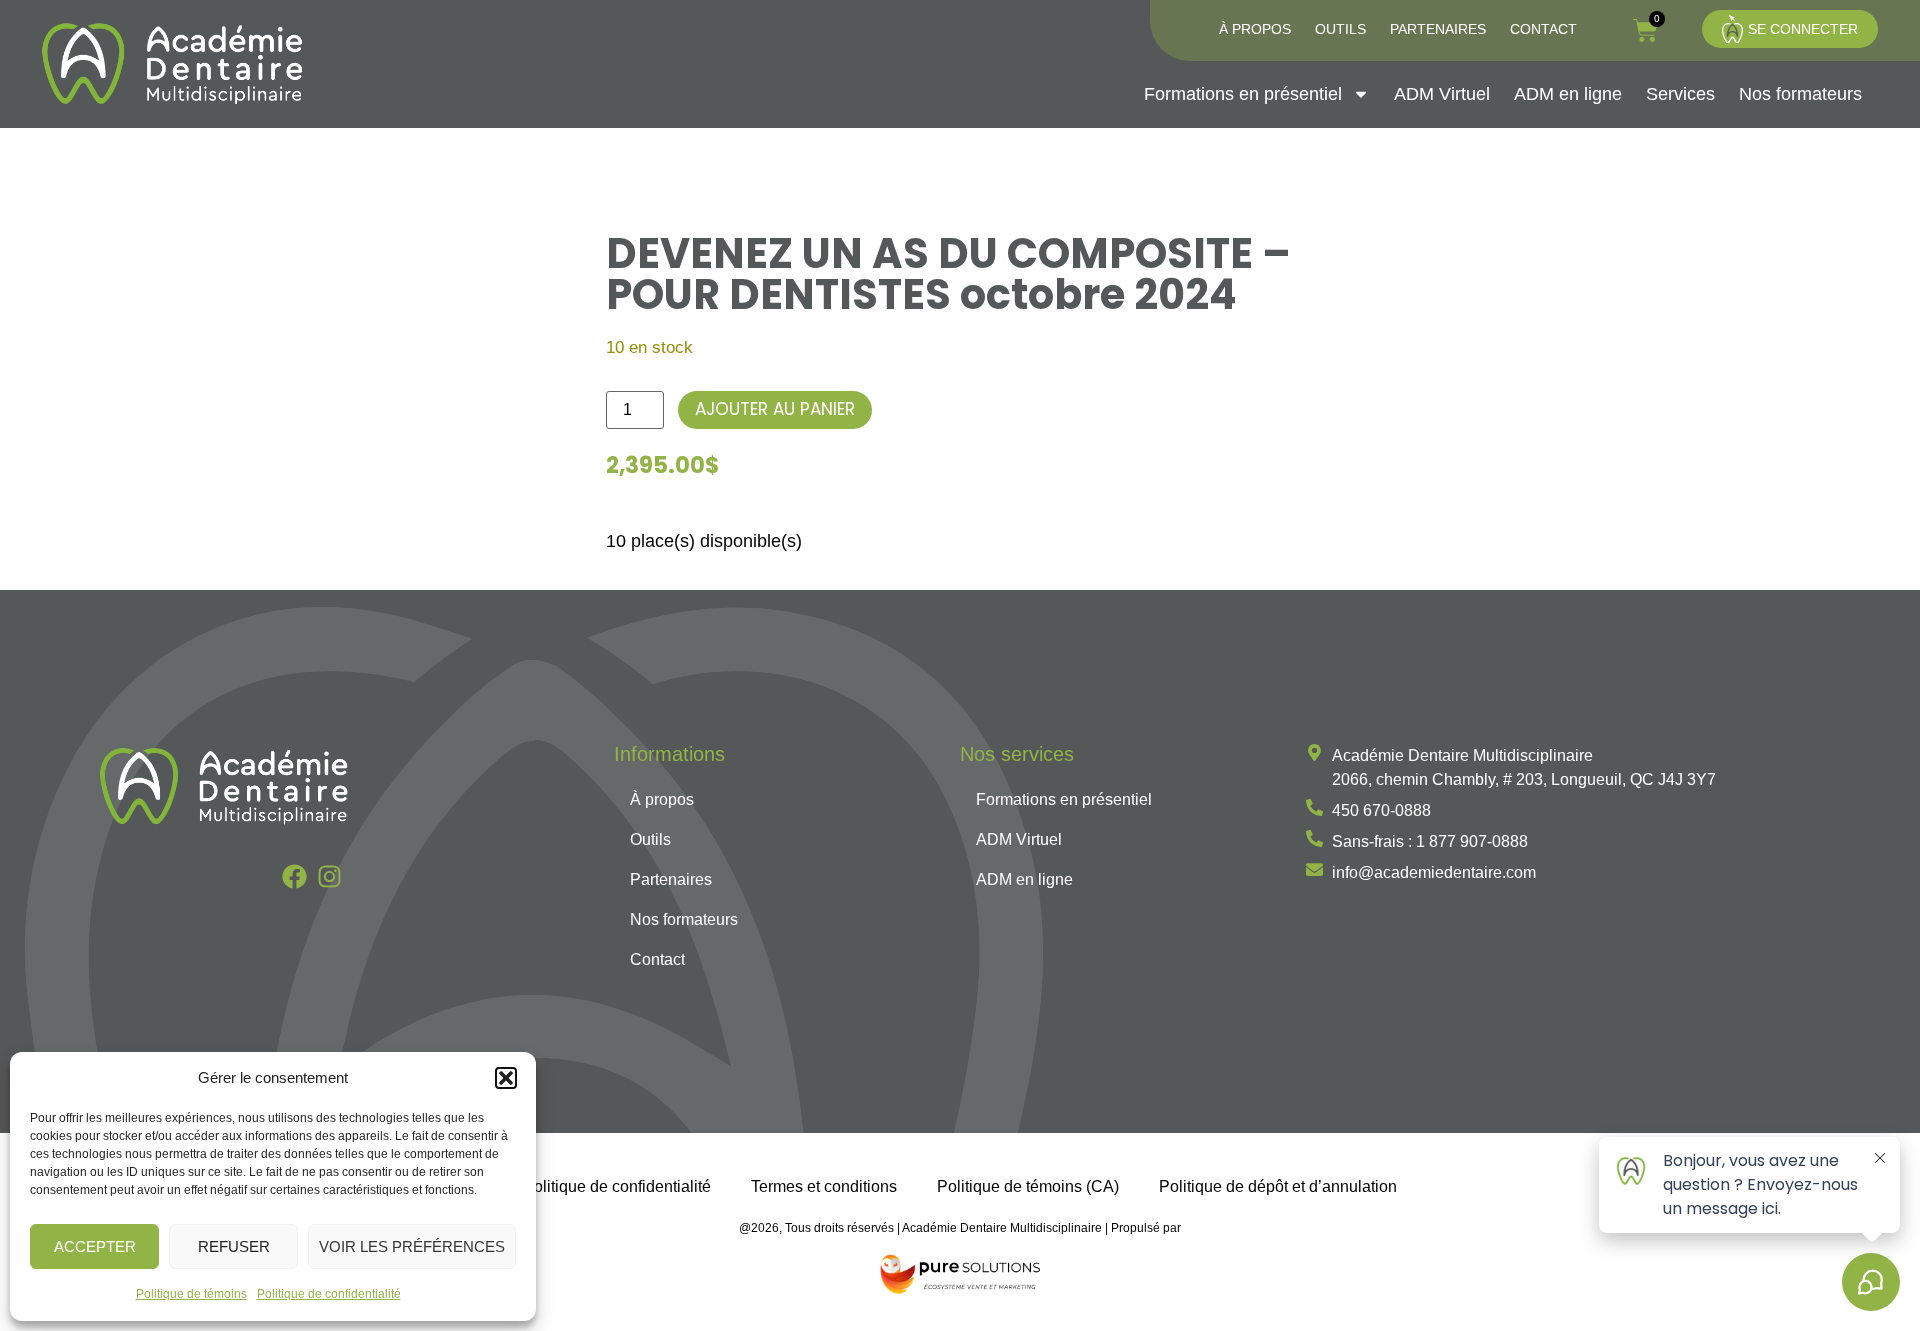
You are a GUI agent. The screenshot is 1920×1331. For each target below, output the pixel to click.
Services (1680, 94)
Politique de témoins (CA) (1028, 1186)
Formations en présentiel (1243, 94)
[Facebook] (294, 876)
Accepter (95, 1246)
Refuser (234, 1246)
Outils (1340, 29)
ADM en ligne (1568, 94)
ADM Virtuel (1442, 94)
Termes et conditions (824, 1186)
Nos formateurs (1800, 94)
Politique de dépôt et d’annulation (1278, 1186)
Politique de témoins (191, 1294)
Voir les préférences (412, 1246)
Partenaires (1438, 29)
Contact (1543, 29)
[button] (506, 1078)
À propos (1255, 29)
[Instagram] (329, 876)
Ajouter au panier (775, 409)
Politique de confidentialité (329, 1294)
